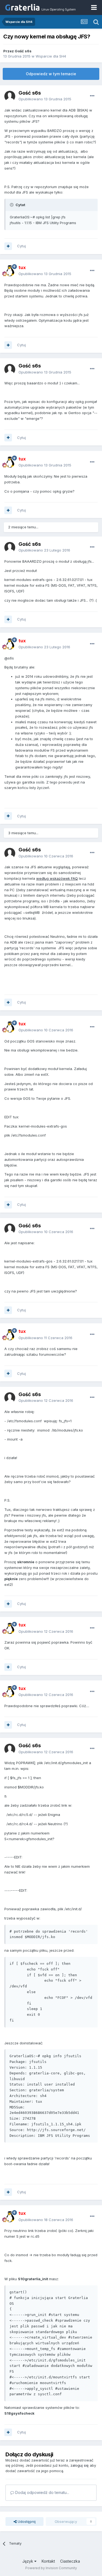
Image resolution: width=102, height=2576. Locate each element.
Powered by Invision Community (51, 2568)
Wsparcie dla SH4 (51, 56)
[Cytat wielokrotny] (8, 246)
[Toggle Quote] (12, 205)
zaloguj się (80, 2465)
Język (28, 2561)
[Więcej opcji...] (92, 96)
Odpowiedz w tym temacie (51, 74)
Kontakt (48, 2561)
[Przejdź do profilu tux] (10, 271)
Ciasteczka (70, 2561)
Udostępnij (26, 2521)
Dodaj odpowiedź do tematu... (42, 2492)
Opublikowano (45, 99)
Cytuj (21, 246)
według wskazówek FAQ (57, 878)
